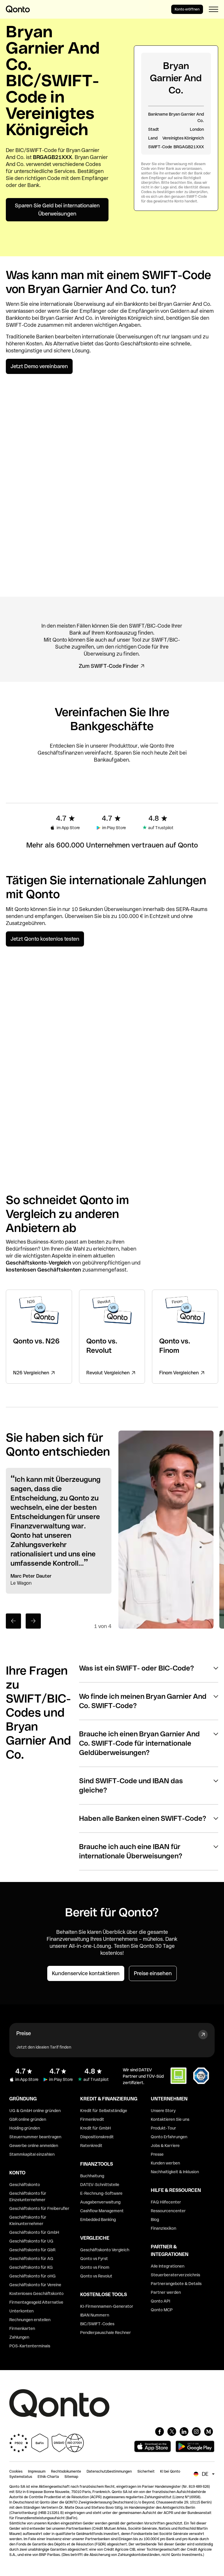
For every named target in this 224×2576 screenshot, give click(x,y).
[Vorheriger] (13, 1621)
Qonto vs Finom (95, 2267)
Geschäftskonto (139, 344)
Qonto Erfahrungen (169, 2137)
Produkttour (124, 746)
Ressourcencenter (168, 2211)
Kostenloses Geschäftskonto (36, 2293)
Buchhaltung (92, 2176)
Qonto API (160, 2301)
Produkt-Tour (163, 2128)
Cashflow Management (102, 2211)
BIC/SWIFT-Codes (97, 2324)
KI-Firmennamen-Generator (107, 2306)
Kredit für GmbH (96, 2128)
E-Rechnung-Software (101, 2193)
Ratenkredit (91, 2146)
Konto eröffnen (187, 9)
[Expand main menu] (213, 9)
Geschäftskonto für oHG (33, 2276)
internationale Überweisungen (117, 337)
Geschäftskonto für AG (31, 2259)
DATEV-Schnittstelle (100, 2185)
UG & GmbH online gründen (35, 2111)
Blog (155, 2220)
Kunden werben (165, 2163)
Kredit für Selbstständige (104, 2111)
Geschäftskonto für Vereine (35, 2285)
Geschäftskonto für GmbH (34, 2232)
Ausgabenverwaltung (100, 2202)
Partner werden (166, 2292)
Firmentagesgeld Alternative (36, 2302)
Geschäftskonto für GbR (32, 2250)
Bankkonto (136, 304)
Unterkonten (21, 2311)
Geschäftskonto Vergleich (105, 2250)
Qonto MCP (162, 2310)
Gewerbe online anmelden (34, 2146)
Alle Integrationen (168, 2266)
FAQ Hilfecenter (166, 2202)
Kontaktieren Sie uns (170, 2119)
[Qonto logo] (18, 9)
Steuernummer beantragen (35, 2137)
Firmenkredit (92, 2119)
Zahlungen (19, 2337)
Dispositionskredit (97, 2137)
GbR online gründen (28, 2119)
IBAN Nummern (95, 2315)
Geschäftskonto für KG (31, 2267)
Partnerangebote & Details (176, 2284)
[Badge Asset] (160, 2432)
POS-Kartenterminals (30, 2346)
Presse (157, 2154)
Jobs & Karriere (165, 2146)
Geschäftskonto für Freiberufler (39, 2208)
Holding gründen (25, 2128)
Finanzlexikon (163, 2228)
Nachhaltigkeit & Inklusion (175, 2172)
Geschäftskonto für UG (31, 2241)
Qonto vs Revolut (96, 2276)
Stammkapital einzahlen (32, 2154)
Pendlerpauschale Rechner (106, 2333)
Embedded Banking (98, 2220)
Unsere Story (163, 2111)
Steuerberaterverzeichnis (175, 2275)
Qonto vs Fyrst (94, 2259)
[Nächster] (33, 1621)
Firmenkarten (22, 2328)
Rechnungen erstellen (30, 2320)
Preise (24, 2033)
